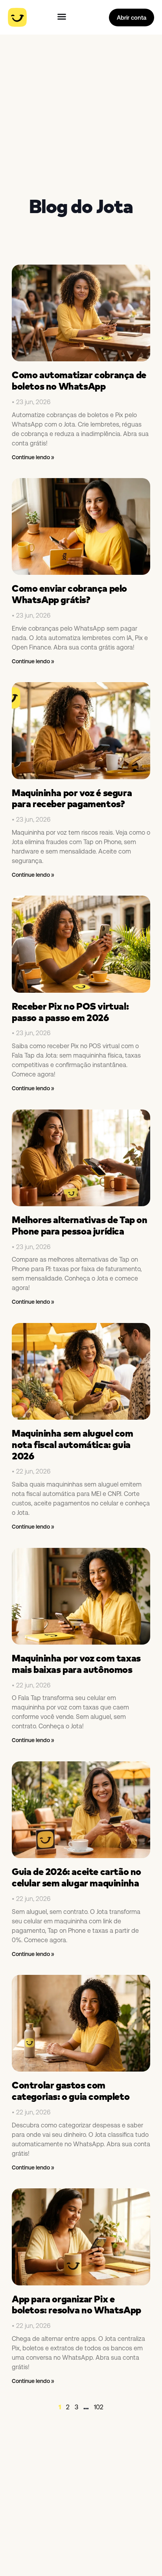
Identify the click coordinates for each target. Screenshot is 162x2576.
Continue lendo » (33, 457)
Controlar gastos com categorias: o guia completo (71, 2091)
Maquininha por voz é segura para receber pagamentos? (72, 798)
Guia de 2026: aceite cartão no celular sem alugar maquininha (76, 1877)
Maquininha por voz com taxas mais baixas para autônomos (76, 1664)
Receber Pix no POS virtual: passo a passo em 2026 (70, 1012)
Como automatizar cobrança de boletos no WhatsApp (79, 380)
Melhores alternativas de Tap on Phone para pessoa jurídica (80, 1225)
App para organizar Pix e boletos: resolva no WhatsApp (76, 2305)
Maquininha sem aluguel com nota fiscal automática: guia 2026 (73, 1444)
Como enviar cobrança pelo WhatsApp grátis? (69, 594)
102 (99, 2407)
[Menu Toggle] (62, 17)
